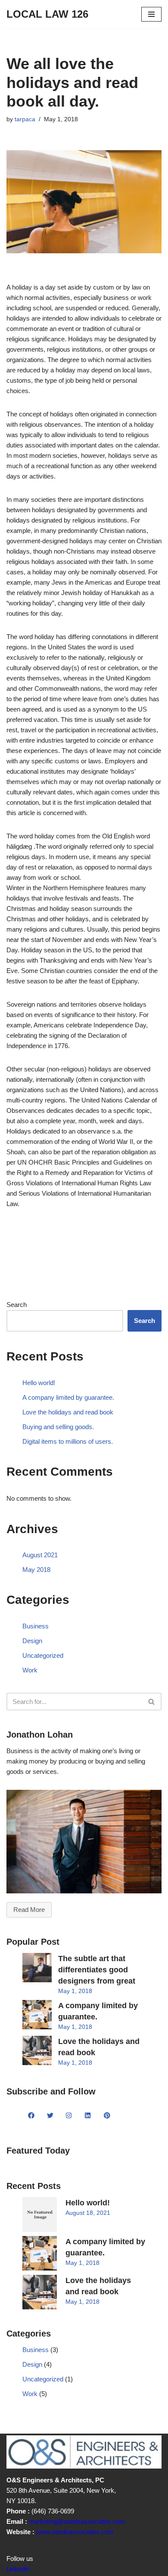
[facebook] (31, 2116)
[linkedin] (88, 2116)
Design (32, 1641)
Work (30, 1670)
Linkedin (18, 2569)
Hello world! (39, 1383)
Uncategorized (43, 1655)
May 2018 (36, 1570)
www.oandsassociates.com (74, 2532)
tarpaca (25, 119)
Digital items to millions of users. (68, 1441)
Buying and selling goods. (58, 1427)
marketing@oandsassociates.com (77, 2521)
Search (17, 1305)
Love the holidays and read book (68, 1412)
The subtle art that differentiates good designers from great (97, 1970)
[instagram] (69, 2116)
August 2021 (40, 1555)
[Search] (152, 1702)
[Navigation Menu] (151, 14)
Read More (29, 1910)
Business (36, 1626)
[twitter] (50, 2116)
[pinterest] (107, 2116)
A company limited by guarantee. (68, 1397)
